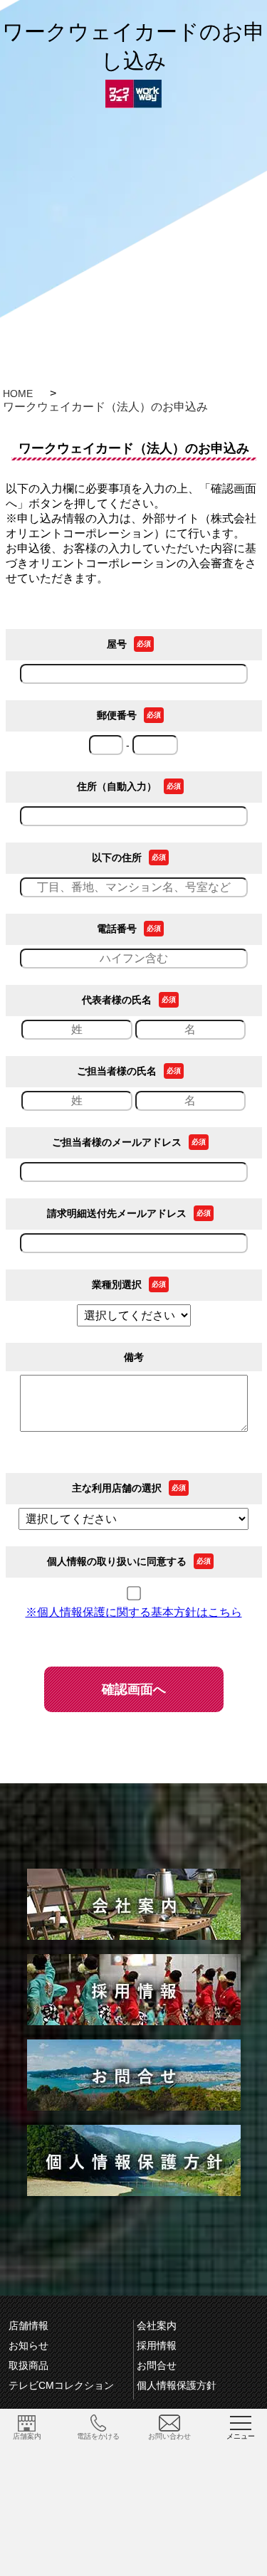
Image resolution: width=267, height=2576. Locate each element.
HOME (18, 394)
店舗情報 (28, 2326)
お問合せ (157, 2365)
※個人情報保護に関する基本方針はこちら (134, 1612)
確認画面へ (134, 1689)
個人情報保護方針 (177, 2385)
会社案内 (157, 2326)
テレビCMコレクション (61, 2385)
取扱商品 (28, 2365)
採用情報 (157, 2345)
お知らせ (28, 2345)
